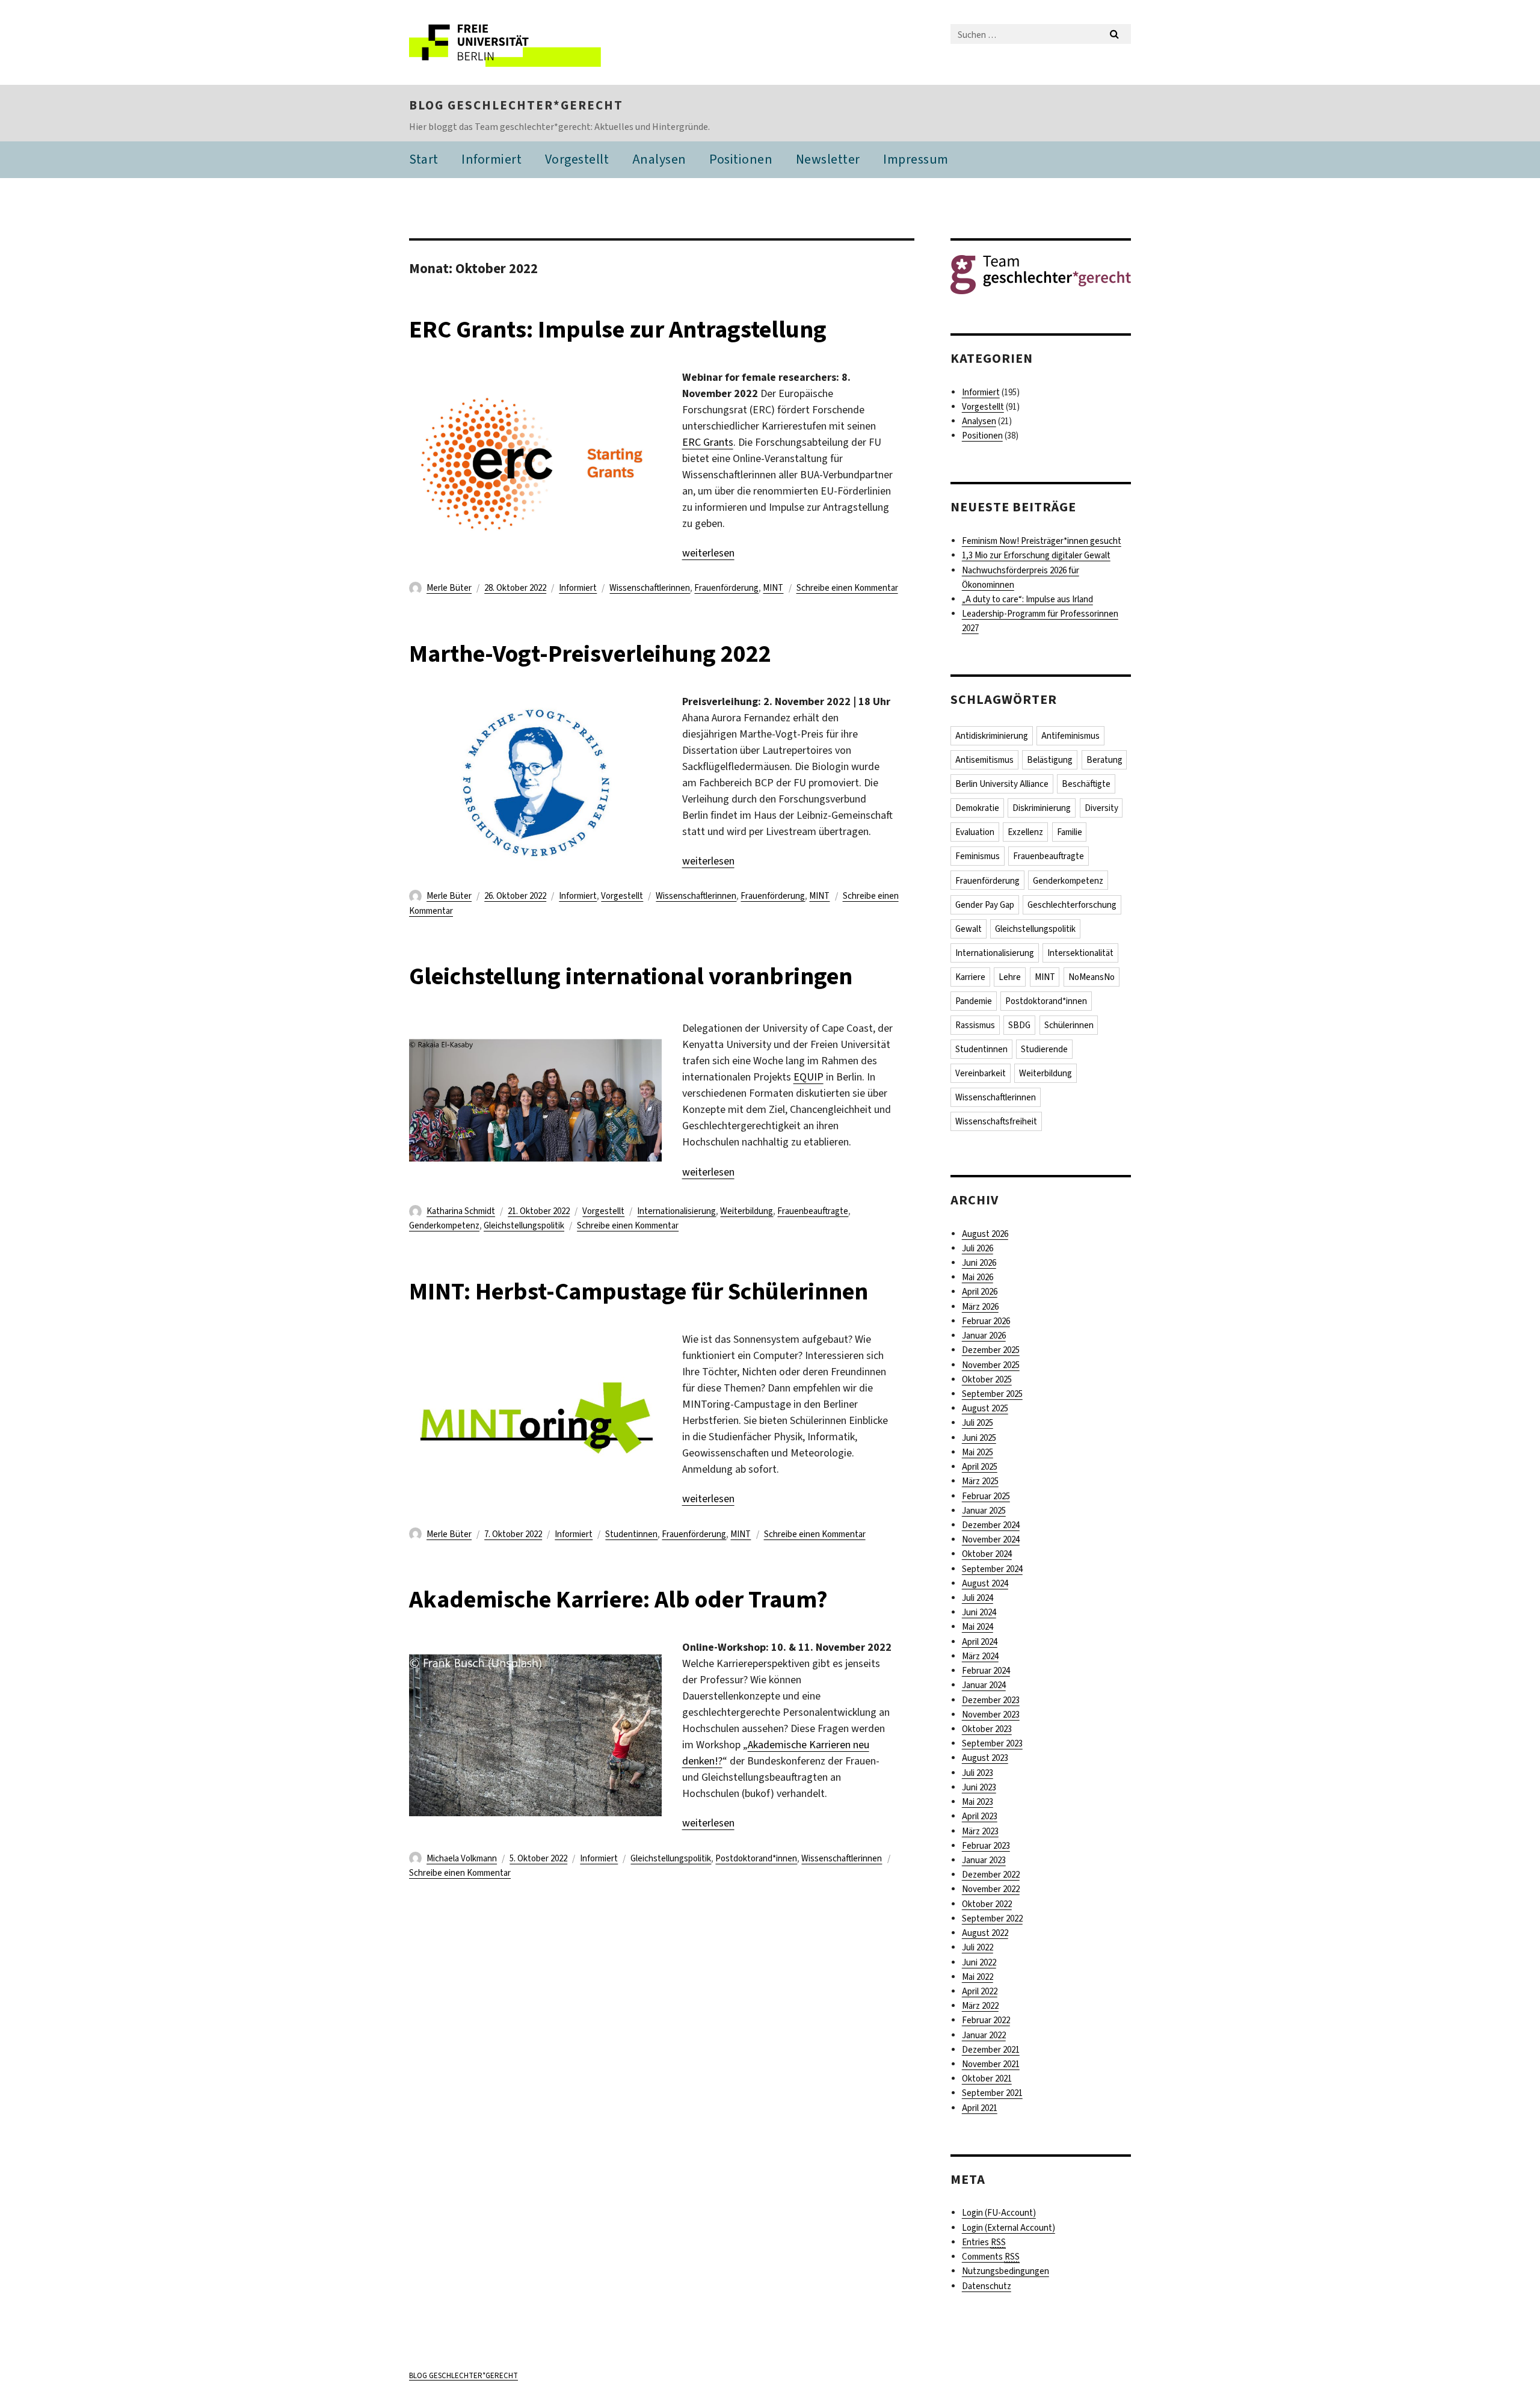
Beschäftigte (1086, 784)
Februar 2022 (986, 2020)
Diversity (1101, 808)
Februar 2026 (986, 1321)
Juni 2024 (979, 1612)
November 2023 (991, 1715)
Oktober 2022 (987, 1904)
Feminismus (978, 856)
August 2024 (985, 1583)
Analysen (659, 159)
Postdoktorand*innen (756, 1858)
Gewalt (969, 929)
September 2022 (992, 1919)
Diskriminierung (1042, 808)
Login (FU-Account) (999, 2213)
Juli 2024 (978, 1598)
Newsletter (828, 159)
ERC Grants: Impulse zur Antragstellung (618, 329)
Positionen (741, 159)
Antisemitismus (984, 760)
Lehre (1010, 977)
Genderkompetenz (444, 1225)
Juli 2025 (978, 1423)
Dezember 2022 (991, 1875)
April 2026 (980, 1292)
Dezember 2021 (991, 2050)
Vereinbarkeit (981, 1073)
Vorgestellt (577, 159)
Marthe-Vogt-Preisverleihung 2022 (590, 654)
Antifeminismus (1070, 736)
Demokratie (977, 808)
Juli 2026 (978, 1248)
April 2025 (980, 1467)
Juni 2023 (979, 1787)
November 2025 (991, 1365)
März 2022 (980, 2006)
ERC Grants (708, 442)
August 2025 (985, 1408)
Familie (1070, 832)
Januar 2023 (984, 1860)
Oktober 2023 (987, 1729)
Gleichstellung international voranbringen (631, 976)
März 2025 (980, 1481)
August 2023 (985, 1758)
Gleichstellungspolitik (524, 1225)
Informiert (491, 159)
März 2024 (980, 1656)
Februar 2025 (986, 1496)
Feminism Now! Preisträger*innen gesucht (1042, 541)
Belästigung (1050, 760)
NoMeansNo (1092, 977)
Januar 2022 (984, 2035)
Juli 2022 (978, 1947)
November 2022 (991, 1889)
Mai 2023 (978, 1802)
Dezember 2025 (991, 1350)
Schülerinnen (1069, 1025)
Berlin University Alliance (1002, 784)
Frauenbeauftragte (813, 1211)
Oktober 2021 (987, 2079)
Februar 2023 (986, 1846)
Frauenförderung (726, 588)
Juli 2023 (978, 1773)
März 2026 (980, 1307)
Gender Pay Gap (985, 905)
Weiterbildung (747, 1211)
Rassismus (975, 1025)
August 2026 (985, 1234)
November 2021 (991, 2064)
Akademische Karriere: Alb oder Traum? (618, 1599)
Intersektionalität (1080, 953)
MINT (773, 588)
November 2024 (991, 1539)
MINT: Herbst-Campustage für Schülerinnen (639, 1291)
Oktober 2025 (987, 1379)
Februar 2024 (986, 1671)
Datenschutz (987, 2286)
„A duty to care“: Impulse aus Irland (1027, 599)
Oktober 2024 (987, 1554)
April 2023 (980, 1816)
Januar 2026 (984, 1336)
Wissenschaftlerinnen (650, 588)
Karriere (970, 977)
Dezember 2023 (991, 1700)
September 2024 (992, 1569)
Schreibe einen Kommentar (847, 588)
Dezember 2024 (991, 1525)
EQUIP (808, 1077)
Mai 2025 (978, 1452)
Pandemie (974, 1001)
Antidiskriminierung (992, 736)
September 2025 (992, 1394)
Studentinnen (631, 1534)
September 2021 (992, 2093)
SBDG (1019, 1025)
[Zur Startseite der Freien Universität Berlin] (510, 42)
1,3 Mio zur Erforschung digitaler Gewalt (1036, 555)
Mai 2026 (978, 1277)
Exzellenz (1025, 832)
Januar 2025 (984, 1511)
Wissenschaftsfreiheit (996, 1121)
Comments (991, 2257)
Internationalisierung (676, 1211)
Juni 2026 (979, 1263)
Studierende (1044, 1049)
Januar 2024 (984, 1685)
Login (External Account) (1009, 2228)
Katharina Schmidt (461, 1211)
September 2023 (992, 1743)
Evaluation (975, 832)
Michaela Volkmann (462, 1858)
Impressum (916, 159)
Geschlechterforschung (1072, 905)
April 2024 (980, 1642)
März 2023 (980, 1831)
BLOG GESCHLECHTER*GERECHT (516, 105)
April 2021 (980, 2108)
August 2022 (985, 1933)
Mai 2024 (978, 1627)
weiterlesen (708, 553)
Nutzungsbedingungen (1006, 2271)
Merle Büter (449, 588)
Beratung (1104, 760)
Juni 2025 (979, 1438)
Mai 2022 (978, 1977)
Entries (984, 2242)
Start (424, 159)
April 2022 (980, 1991)
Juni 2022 (979, 1962)
